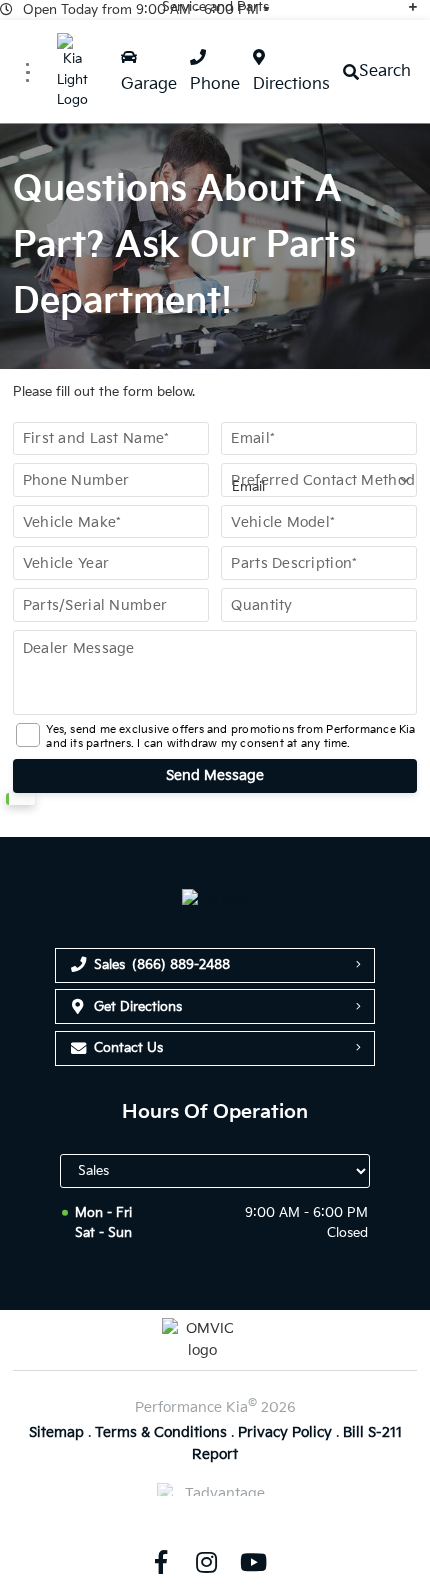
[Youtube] (253, 1562)
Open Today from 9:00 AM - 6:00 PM (141, 10)
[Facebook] (160, 1562)
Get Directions (138, 1007)
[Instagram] (207, 1562)
